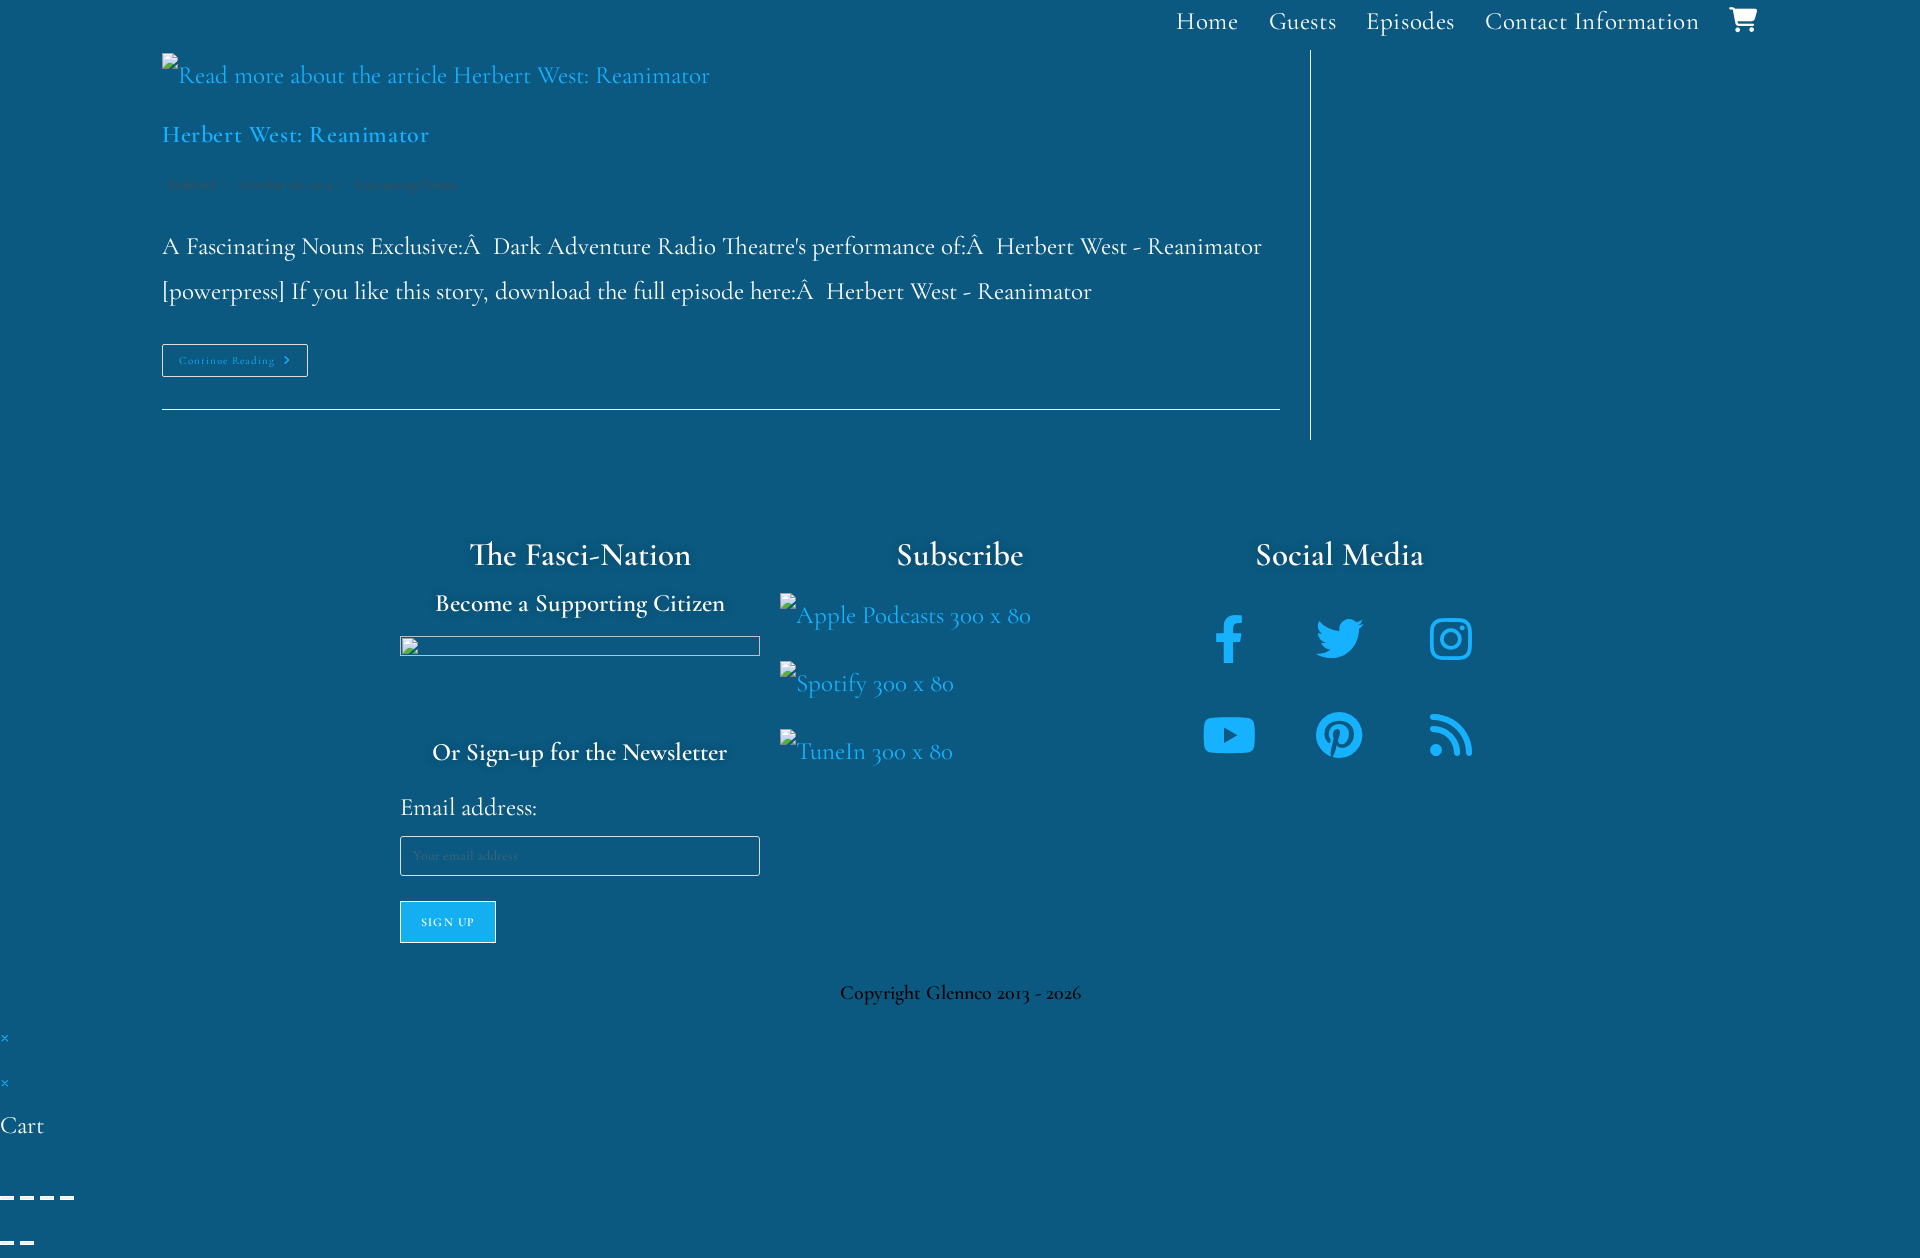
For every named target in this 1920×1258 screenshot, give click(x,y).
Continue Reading (243, 355)
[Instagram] (1451, 639)
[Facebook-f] (1229, 639)
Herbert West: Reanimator (295, 134)
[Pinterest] (1340, 735)
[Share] (47, 1198)
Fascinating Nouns (406, 184)
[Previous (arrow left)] (7, 1243)
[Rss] (1451, 735)
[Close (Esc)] (67, 1198)
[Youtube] (1229, 735)
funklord (192, 184)
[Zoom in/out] (7, 1198)
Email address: (468, 807)
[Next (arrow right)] (27, 1243)
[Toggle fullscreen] (27, 1198)
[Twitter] (1340, 639)
